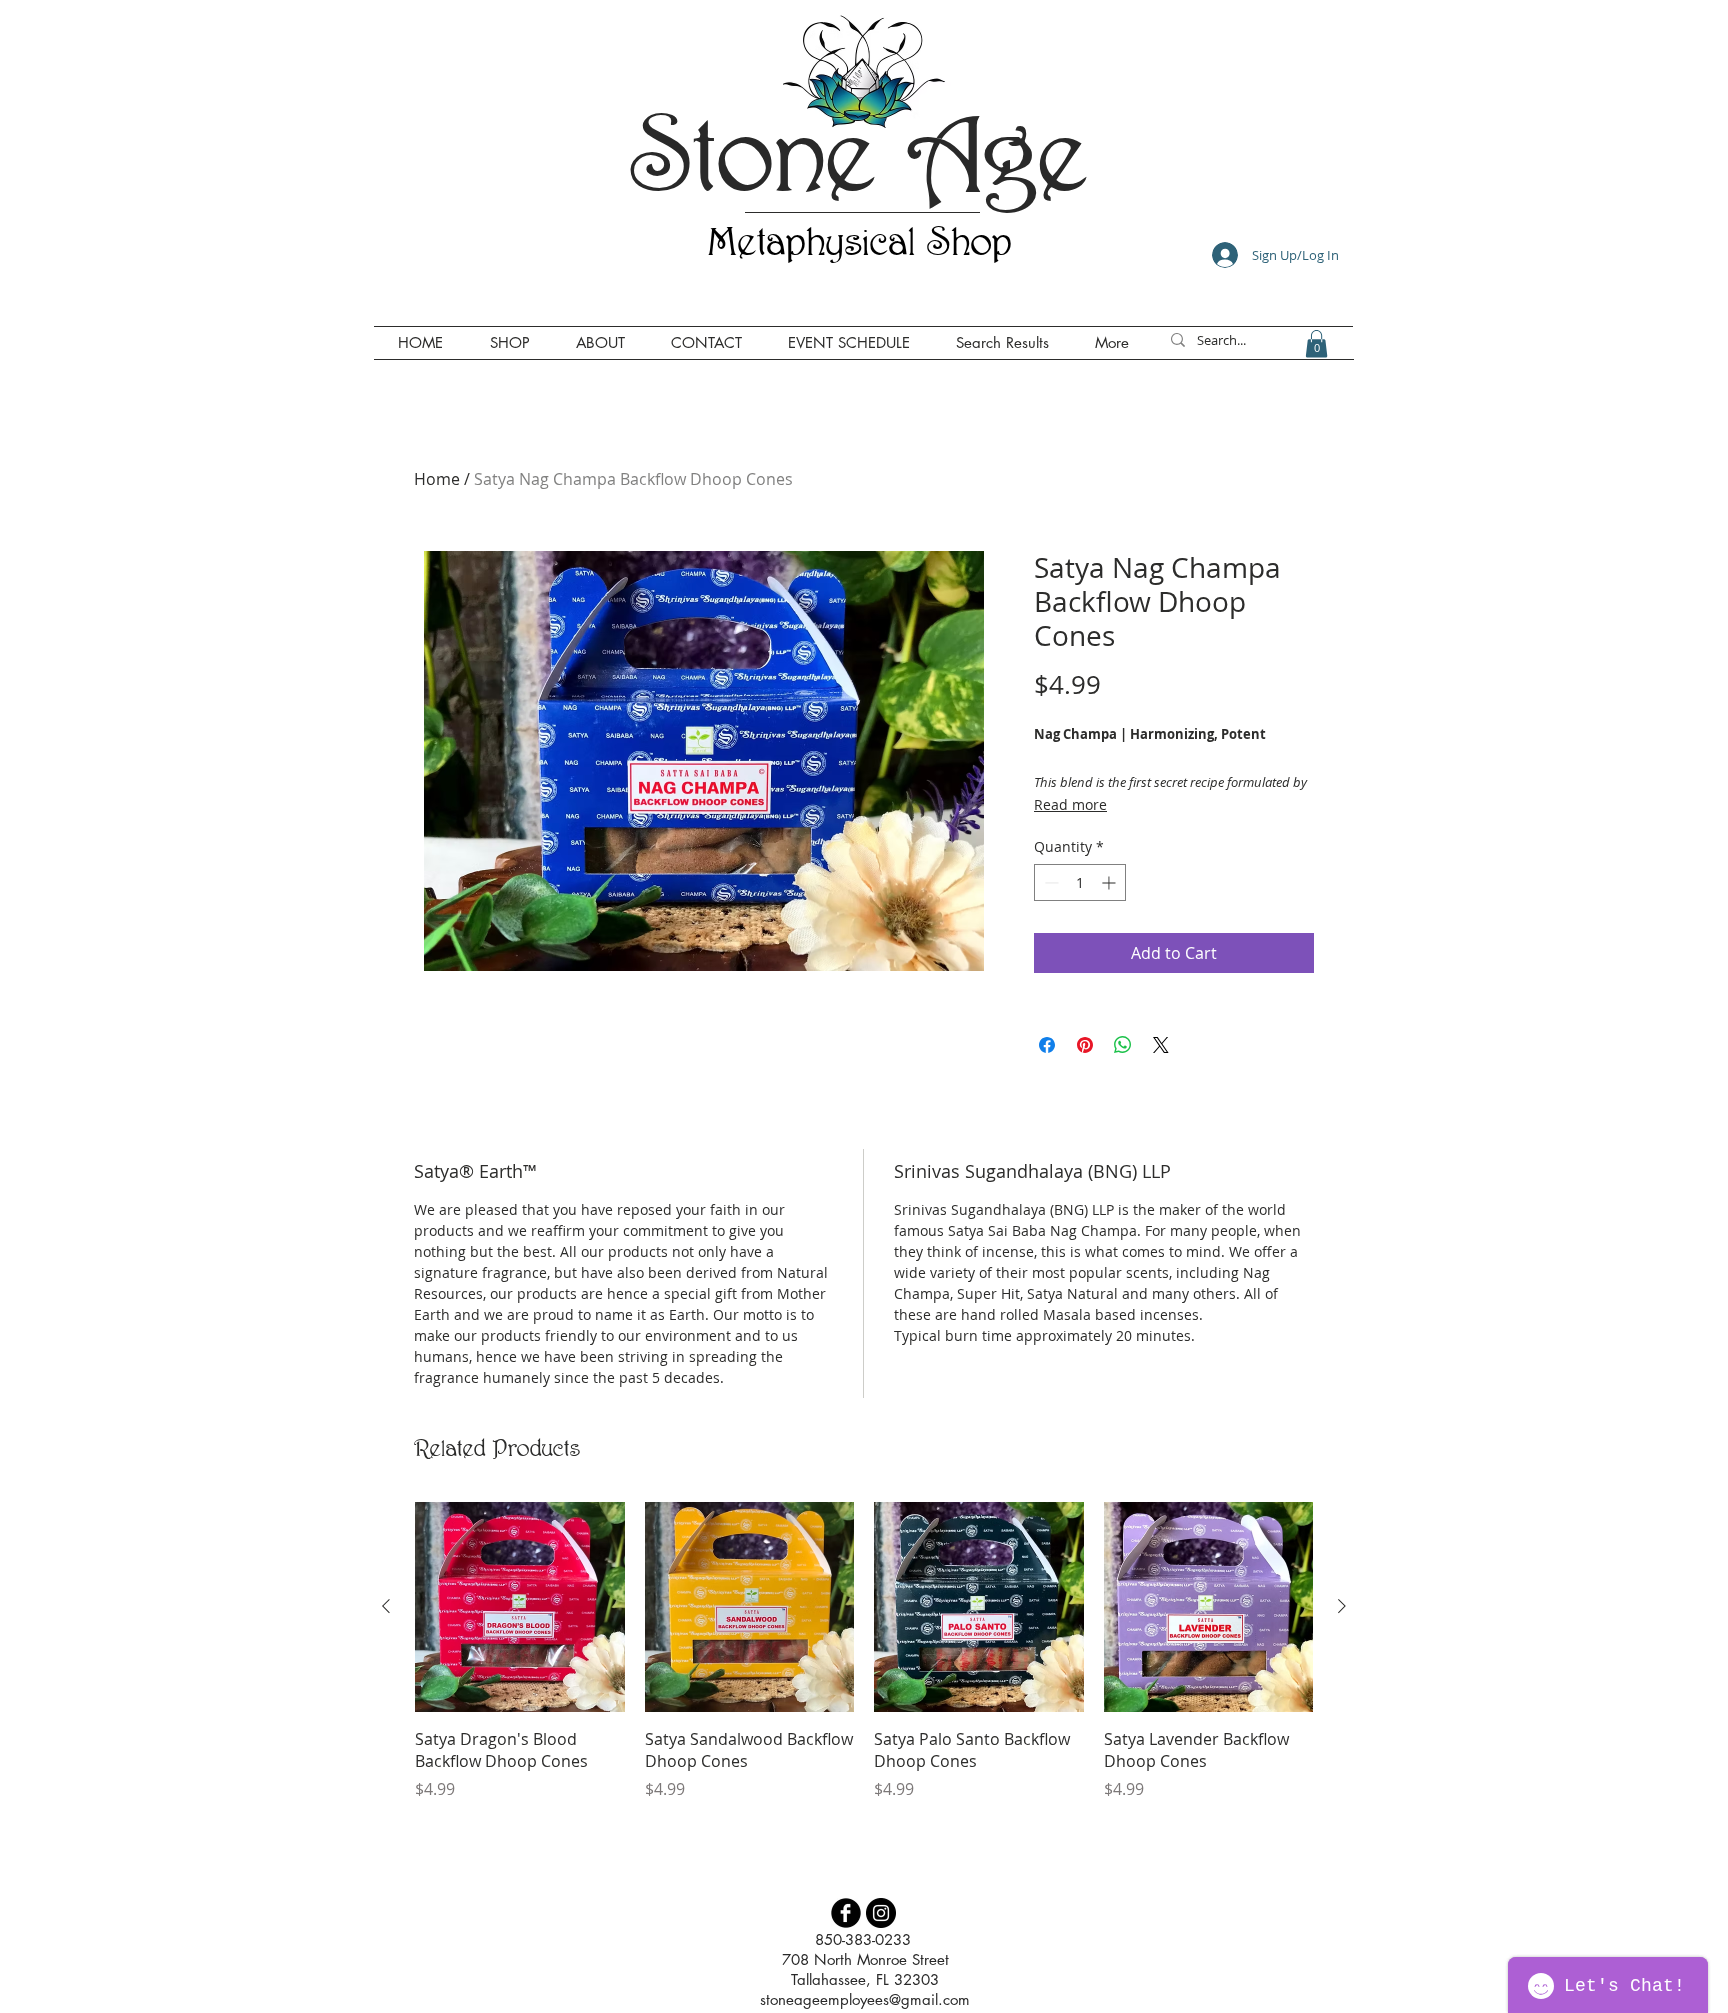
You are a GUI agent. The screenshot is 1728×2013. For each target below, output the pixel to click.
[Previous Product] (386, 1606)
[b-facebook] (846, 1913)
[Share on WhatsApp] (1123, 1045)
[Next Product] (1342, 1606)
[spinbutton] (1080, 882)
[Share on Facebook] (1047, 1045)
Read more (1070, 804)
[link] (1316, 343)
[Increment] (1110, 882)
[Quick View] (520, 1607)
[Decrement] (1049, 882)
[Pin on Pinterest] (1085, 1045)
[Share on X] (1161, 1045)
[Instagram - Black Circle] (881, 1913)
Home (437, 479)
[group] (864, 1651)
